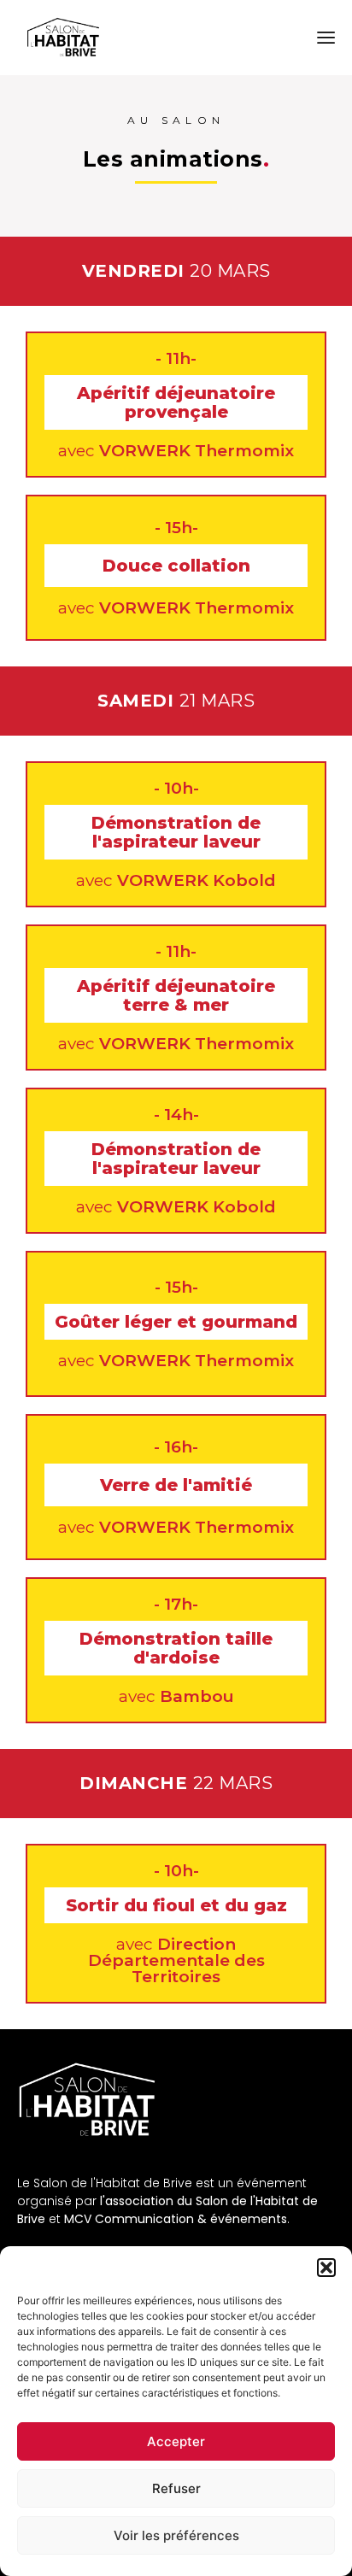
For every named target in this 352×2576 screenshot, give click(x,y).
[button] (326, 2268)
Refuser (176, 2488)
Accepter (176, 2441)
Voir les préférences (176, 2535)
